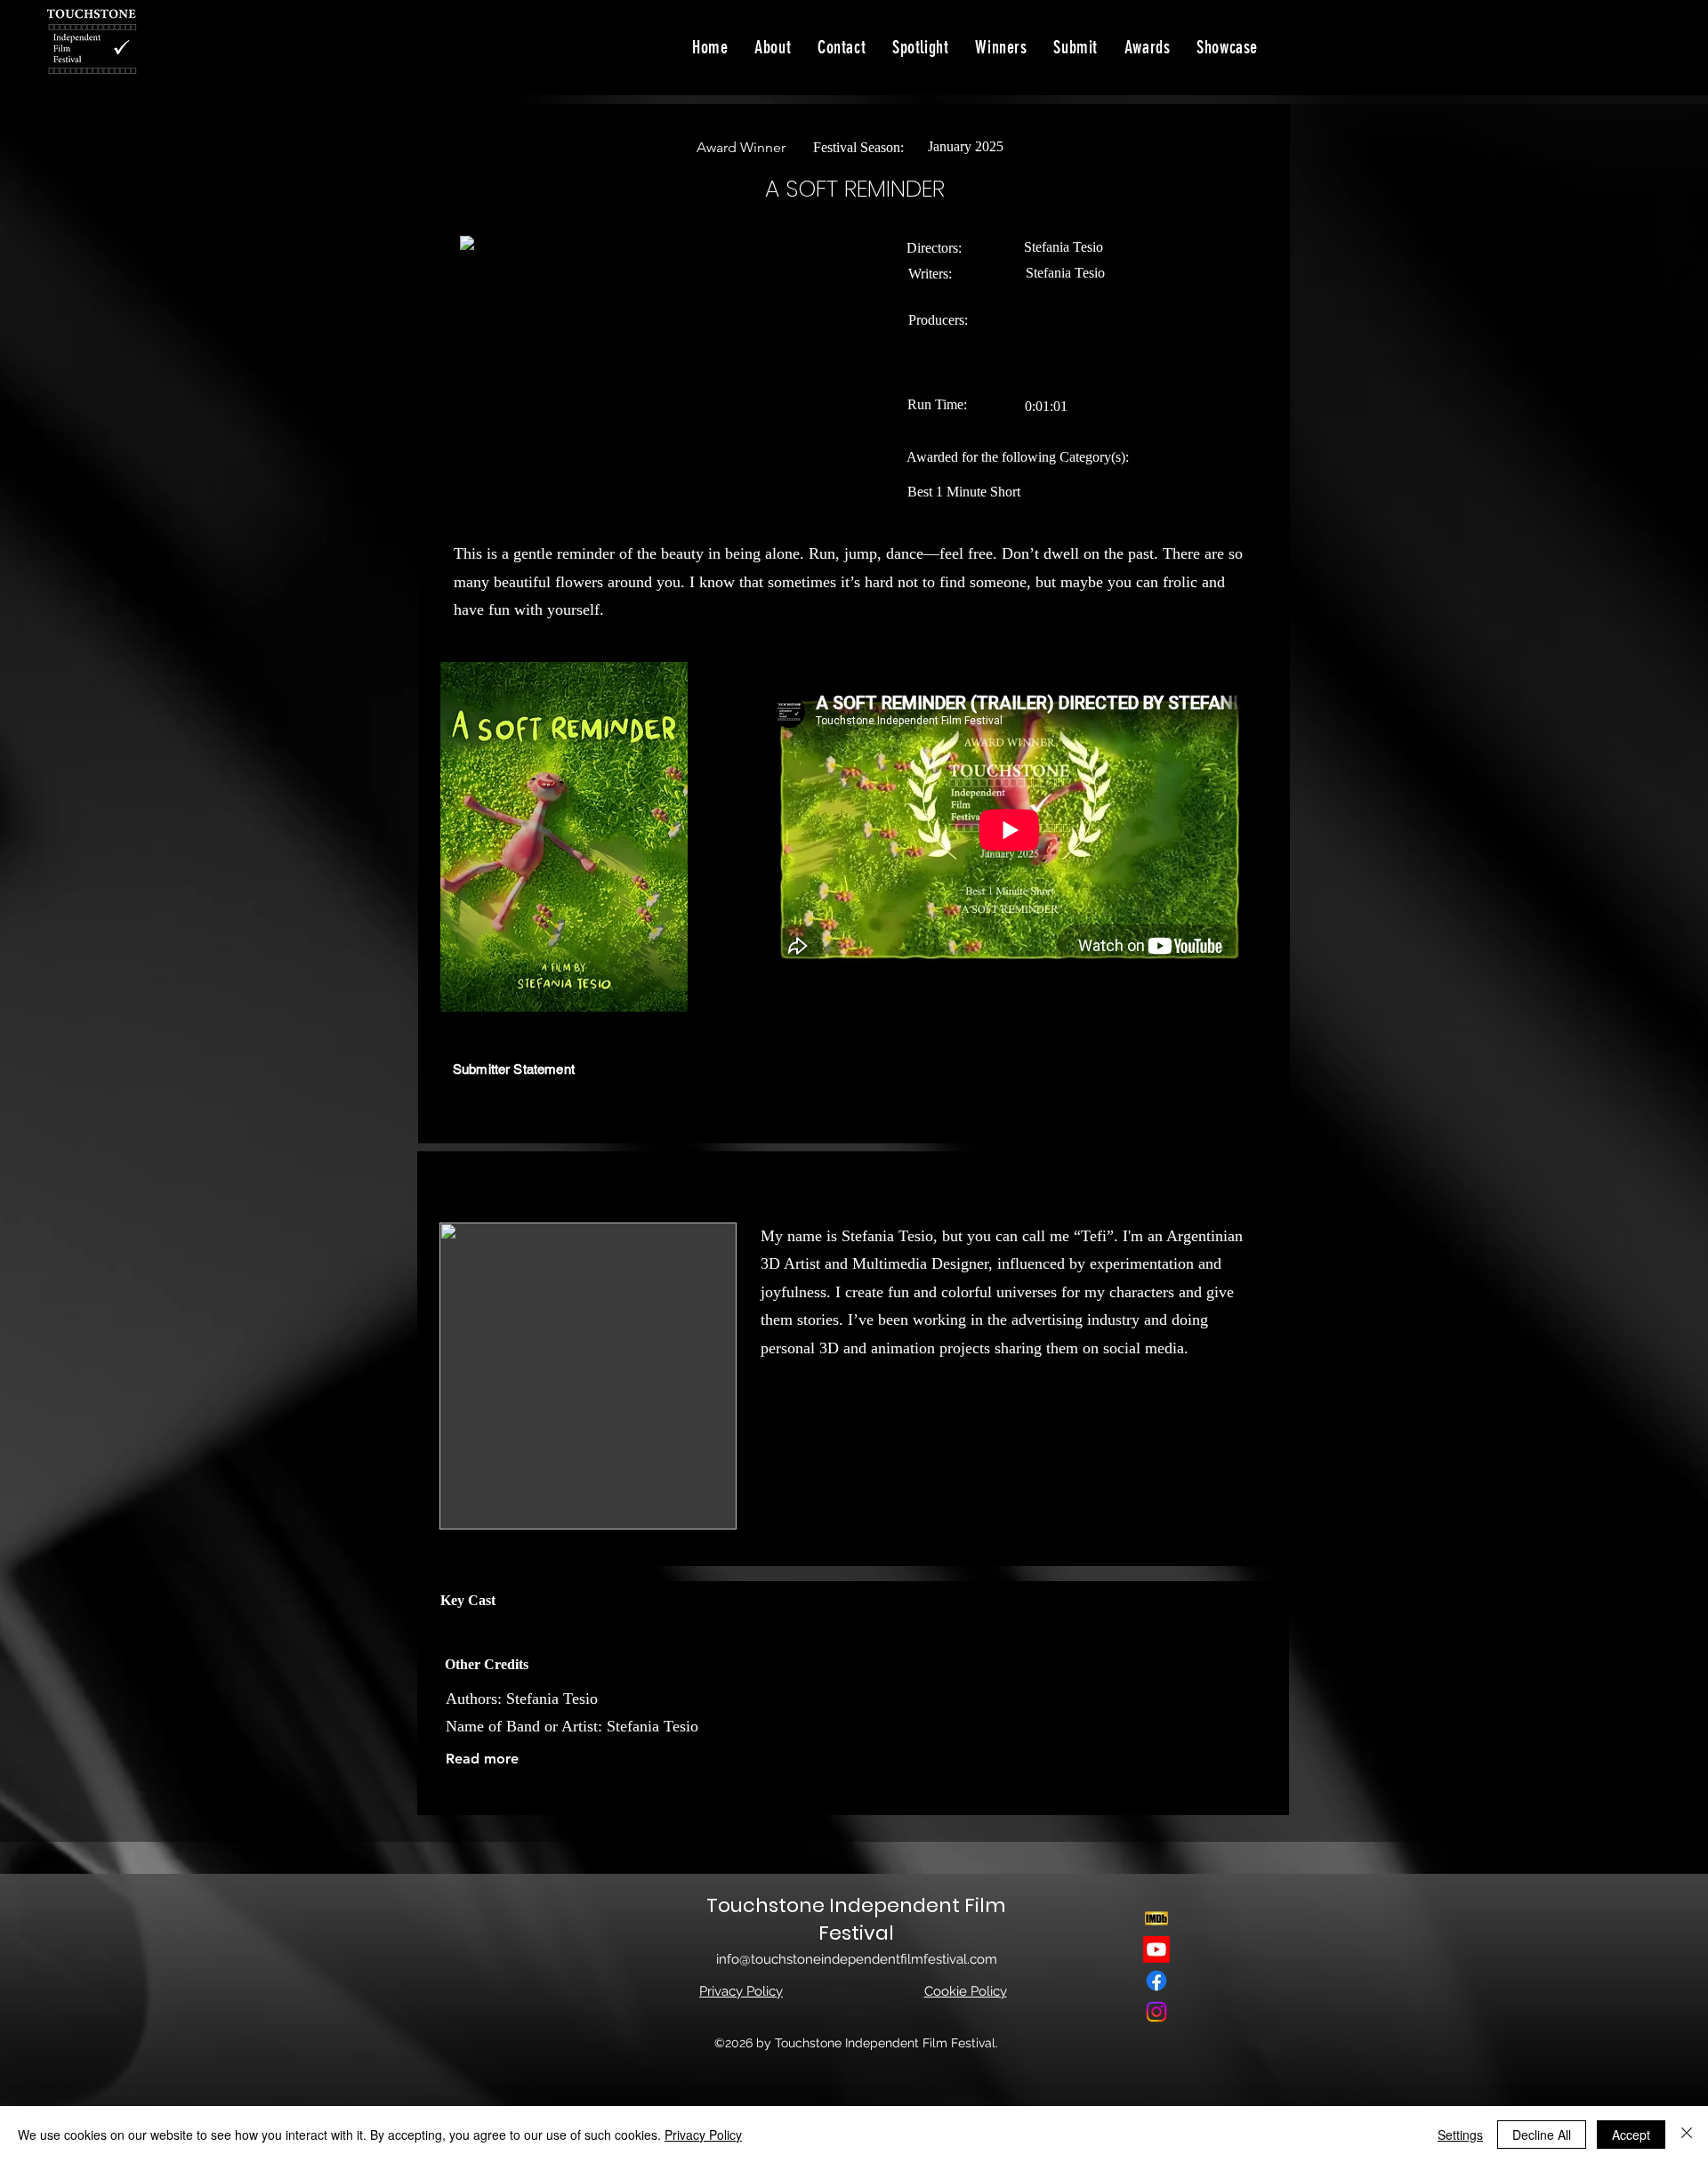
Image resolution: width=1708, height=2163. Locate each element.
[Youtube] (1156, 1949)
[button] (1227, 47)
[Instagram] (1156, 2012)
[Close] (1687, 2135)
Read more (482, 1759)
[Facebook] (1156, 1981)
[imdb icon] (1156, 1918)
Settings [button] (1460, 2135)
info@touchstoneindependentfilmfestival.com (857, 1959)
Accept (1631, 2135)
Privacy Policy (703, 2135)
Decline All (1542, 2135)
